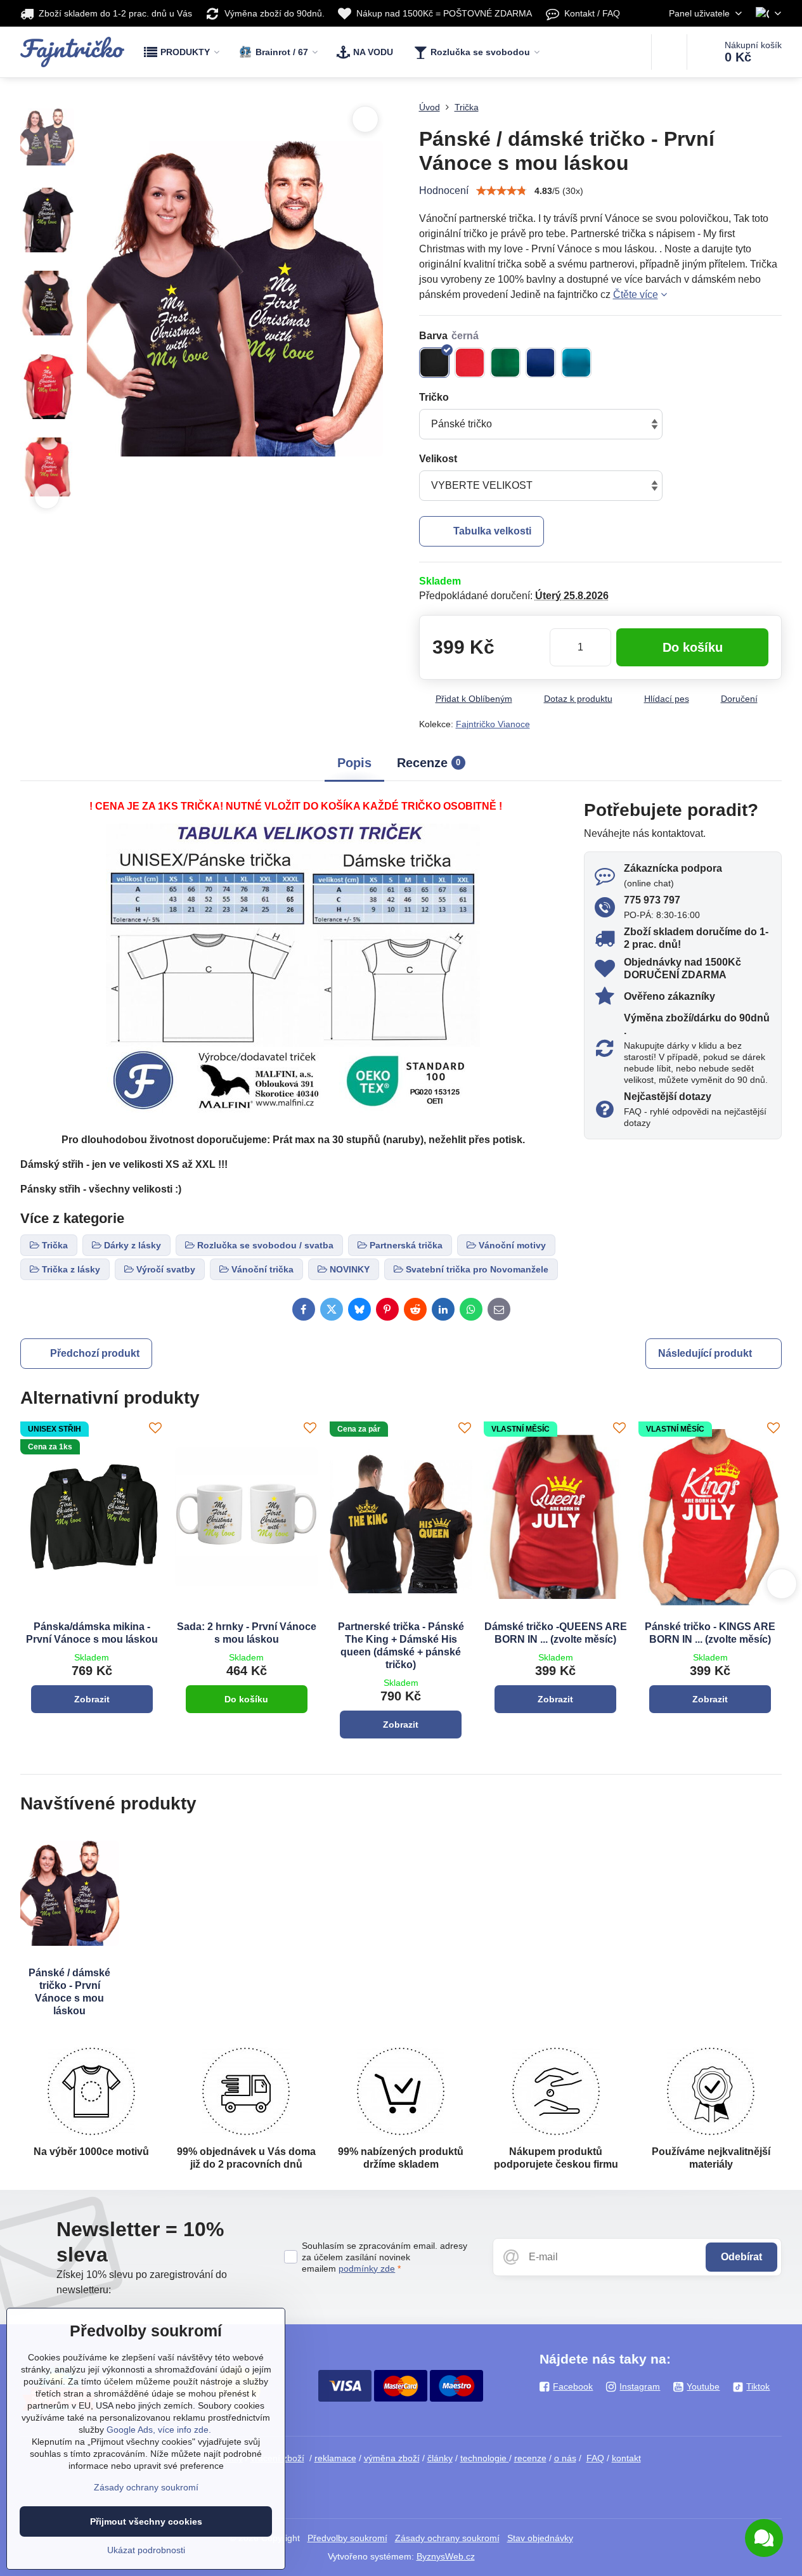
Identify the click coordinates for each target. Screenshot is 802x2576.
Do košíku (693, 647)
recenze (530, 2458)
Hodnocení (444, 191)
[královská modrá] (541, 363)
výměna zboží (392, 2458)
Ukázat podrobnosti (146, 2550)
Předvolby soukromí (347, 2538)
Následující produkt (705, 1353)
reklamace (335, 2458)
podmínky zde (367, 2269)
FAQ (595, 2458)
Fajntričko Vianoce (493, 724)
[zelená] (505, 363)
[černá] (434, 363)
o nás (565, 2458)
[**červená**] (470, 363)
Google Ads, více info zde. (159, 2430)
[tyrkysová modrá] (576, 363)
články (440, 2458)
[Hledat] (669, 52)
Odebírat (741, 2257)
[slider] (501, 191)
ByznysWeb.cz (446, 2556)
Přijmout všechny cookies (146, 2521)
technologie (485, 2458)
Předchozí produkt (95, 1353)
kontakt (626, 2458)
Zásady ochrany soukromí (447, 2538)
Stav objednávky (540, 2538)
